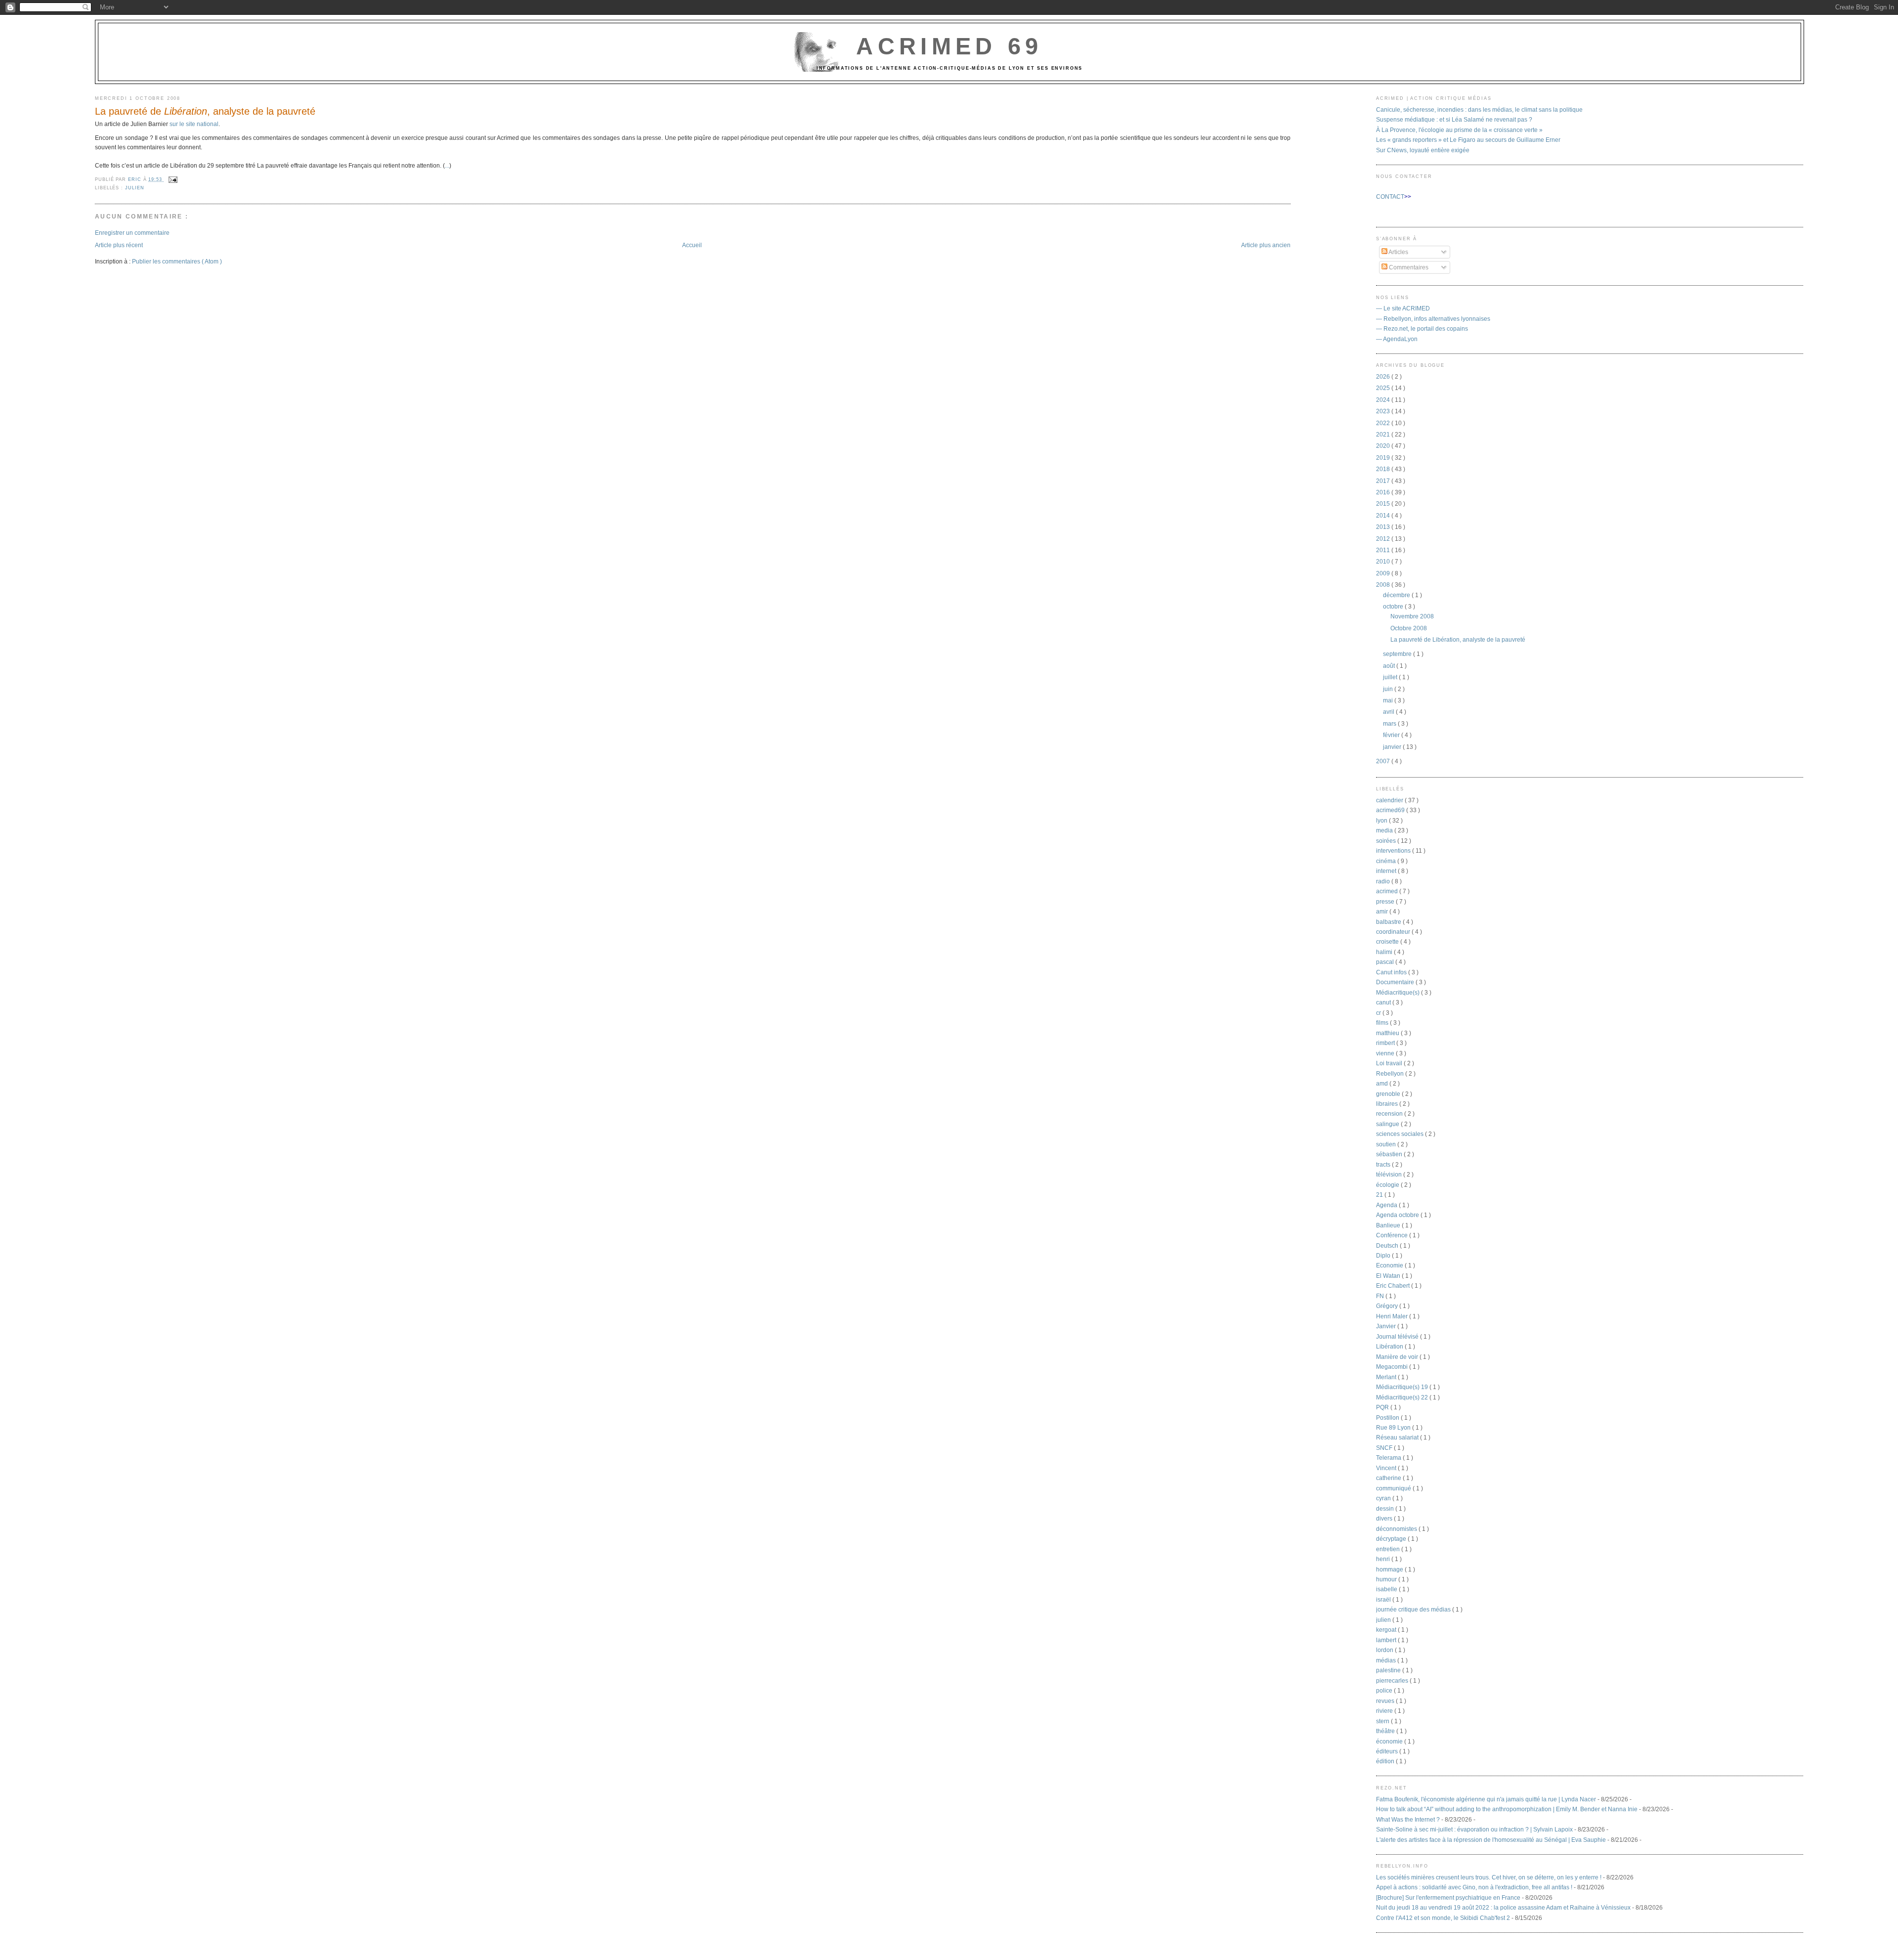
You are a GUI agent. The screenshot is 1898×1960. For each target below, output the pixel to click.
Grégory (1388, 1306)
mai (1389, 700)
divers (1385, 1518)
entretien (1389, 1549)
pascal (1386, 962)
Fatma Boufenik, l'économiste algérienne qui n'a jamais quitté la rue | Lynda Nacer (1486, 1799)
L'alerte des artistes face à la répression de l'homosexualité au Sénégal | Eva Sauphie (1491, 1840)
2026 (1384, 376)
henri (1384, 1559)
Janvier (1387, 1326)
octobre (1394, 606)
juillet (1391, 677)
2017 (1384, 481)
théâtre (1386, 1731)
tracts (1384, 1164)
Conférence (1393, 1235)
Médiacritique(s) (1399, 992)
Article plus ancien (1266, 245)
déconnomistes (1397, 1529)
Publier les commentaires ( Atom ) (177, 261)
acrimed (1388, 891)
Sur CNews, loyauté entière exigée (1423, 150)
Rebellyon (1391, 1073)
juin (1389, 689)
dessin (1386, 1508)
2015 (1384, 503)
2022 (1384, 423)
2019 (1384, 457)
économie (1390, 1741)
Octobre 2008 (1409, 628)
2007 (1384, 761)
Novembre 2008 (1412, 616)
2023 (1384, 411)
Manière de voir (1398, 1357)
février (1392, 735)
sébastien (1390, 1154)
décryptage (1392, 1539)
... (447, 165)
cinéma (1387, 861)
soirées (1387, 841)
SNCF (1385, 1448)
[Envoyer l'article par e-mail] (172, 179)
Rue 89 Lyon (1394, 1427)
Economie (1390, 1265)
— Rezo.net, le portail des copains (1422, 328)
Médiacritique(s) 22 (1403, 1397)
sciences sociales (1401, 1134)
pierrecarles (1393, 1680)
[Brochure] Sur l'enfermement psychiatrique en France (1448, 1897)
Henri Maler (1393, 1316)
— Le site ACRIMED (1403, 308)
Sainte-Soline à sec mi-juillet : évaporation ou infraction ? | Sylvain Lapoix (1474, 1829)
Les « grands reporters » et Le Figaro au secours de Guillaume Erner (1468, 140)
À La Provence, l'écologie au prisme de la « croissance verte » (1459, 130)
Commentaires (1408, 267)
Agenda (1387, 1205)
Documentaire (1396, 982)
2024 (1384, 400)
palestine (1389, 1670)
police (1385, 1690)
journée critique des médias (1414, 1609)
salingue (1388, 1124)
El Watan (1389, 1276)
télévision (1390, 1174)
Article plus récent (119, 245)
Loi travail (1390, 1063)
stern (1383, 1721)
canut (1384, 1002)
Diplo (1384, 1255)
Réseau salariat (1398, 1437)
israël (1384, 1599)
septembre (1398, 654)
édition (1386, 1761)
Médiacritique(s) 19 (1403, 1387)
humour (1387, 1579)
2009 (1384, 573)
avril (1389, 712)
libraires (1388, 1104)
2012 (1384, 539)
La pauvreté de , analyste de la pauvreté (205, 111)
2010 (1384, 561)
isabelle (1387, 1589)
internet (1387, 871)
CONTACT (1390, 196)
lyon (1382, 820)
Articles (1398, 252)
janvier (1393, 747)
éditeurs (1388, 1751)
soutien (1387, 1144)
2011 (1384, 550)
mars (1390, 723)
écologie (1388, 1185)
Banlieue (1389, 1225)
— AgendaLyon (1397, 339)
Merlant (1387, 1377)
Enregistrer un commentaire (132, 233)
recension (1390, 1113)
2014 (1384, 515)
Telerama (1389, 1458)
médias (1387, 1660)
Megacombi (1393, 1367)
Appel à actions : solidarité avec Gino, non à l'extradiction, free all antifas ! (1474, 1887)
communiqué (1394, 1488)
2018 (1384, 469)
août (1390, 666)
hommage (1390, 1569)
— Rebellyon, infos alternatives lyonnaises (1433, 319)
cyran (1384, 1498)
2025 (1384, 388)
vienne (1386, 1053)
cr (1379, 1013)
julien (134, 188)
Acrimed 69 (949, 46)
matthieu (1388, 1033)
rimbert (1386, 1043)
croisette (1388, 941)
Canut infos (1392, 972)
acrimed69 (1391, 810)
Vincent (1387, 1468)
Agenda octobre (1398, 1215)
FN (1381, 1296)
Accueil (692, 245)
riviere (1385, 1711)
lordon (1385, 1650)
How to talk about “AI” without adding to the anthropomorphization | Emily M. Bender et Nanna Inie (1507, 1809)
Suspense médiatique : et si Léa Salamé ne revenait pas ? (1454, 119)
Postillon (1388, 1417)
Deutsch (1388, 1245)
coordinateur (1394, 932)
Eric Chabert (1394, 1285)
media (1385, 830)
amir (1383, 911)
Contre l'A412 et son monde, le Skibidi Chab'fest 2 (1443, 1918)
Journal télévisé (1398, 1336)
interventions (1394, 850)
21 (1380, 1195)
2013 (1384, 527)
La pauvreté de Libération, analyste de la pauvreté (1458, 639)
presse (1386, 901)
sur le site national (194, 124)
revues (1386, 1701)
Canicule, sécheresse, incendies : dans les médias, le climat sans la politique (1479, 109)
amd (1383, 1083)
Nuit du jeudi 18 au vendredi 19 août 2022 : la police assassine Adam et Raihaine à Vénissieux (1503, 1907)
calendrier (1390, 800)
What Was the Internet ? (1408, 1819)
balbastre (1389, 922)
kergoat (1387, 1630)
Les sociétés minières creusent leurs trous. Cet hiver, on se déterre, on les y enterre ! (1489, 1877)
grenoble (1389, 1094)
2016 (1384, 492)
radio (1384, 881)
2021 (1384, 434)
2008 (1384, 585)
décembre (1397, 595)
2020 (1384, 446)
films (1383, 1023)
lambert (1387, 1640)
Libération (1390, 1346)
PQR (1383, 1407)
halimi (1385, 952)
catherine (1389, 1478)
